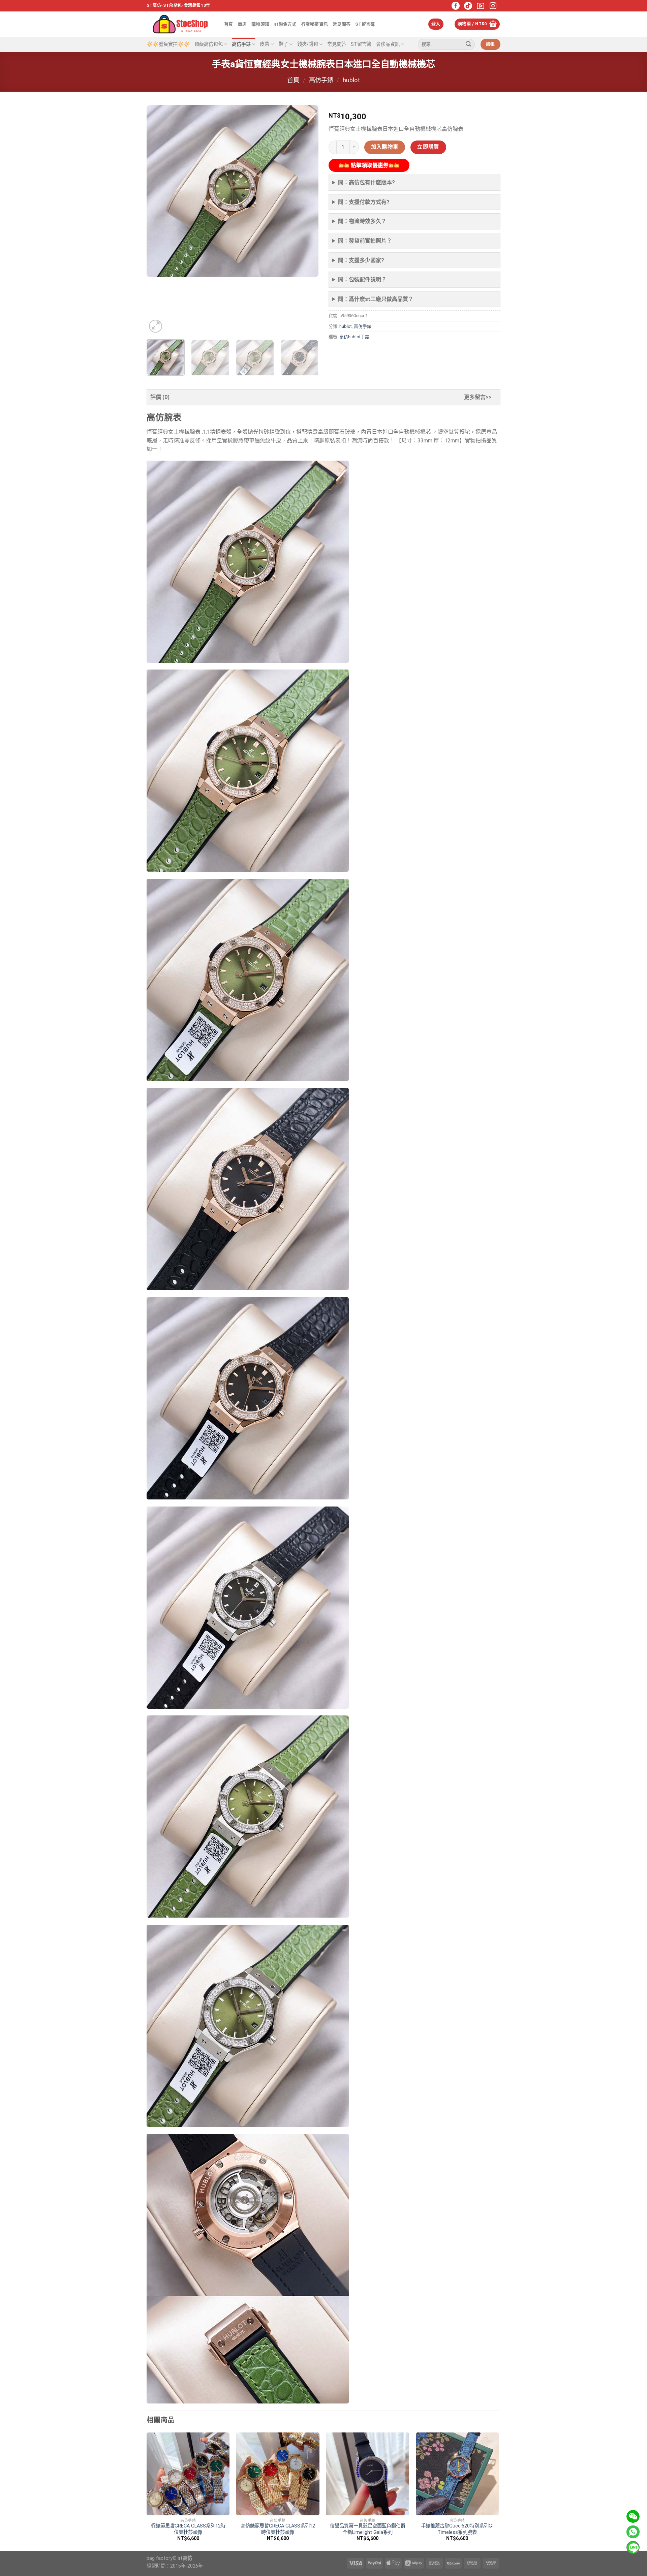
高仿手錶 (241, 44)
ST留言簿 (365, 24)
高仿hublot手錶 (354, 337)
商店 (242, 24)
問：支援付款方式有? (364, 202)
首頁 (229, 24)
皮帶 (265, 44)
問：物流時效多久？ (362, 221)
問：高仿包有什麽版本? (366, 182)
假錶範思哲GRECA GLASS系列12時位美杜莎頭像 (188, 2529)
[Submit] (468, 44)
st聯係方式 (285, 24)
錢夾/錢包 (308, 44)
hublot (351, 80)
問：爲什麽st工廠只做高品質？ (376, 299)
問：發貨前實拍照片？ (365, 241)
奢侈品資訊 (388, 44)
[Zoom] (156, 326)
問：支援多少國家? (361, 260)
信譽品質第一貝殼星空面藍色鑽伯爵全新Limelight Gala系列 (368, 2529)
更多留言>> (478, 397)
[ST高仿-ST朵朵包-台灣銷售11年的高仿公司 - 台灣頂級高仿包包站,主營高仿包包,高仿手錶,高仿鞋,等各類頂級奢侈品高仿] (180, 24)
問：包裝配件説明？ (362, 280)
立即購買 (428, 147)
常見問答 (342, 24)
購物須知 (260, 24)
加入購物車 (385, 147)
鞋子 (283, 44)
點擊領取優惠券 (369, 165)
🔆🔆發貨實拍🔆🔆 (168, 44)
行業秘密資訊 (315, 24)
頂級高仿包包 (209, 44)
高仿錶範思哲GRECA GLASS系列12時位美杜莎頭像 (278, 2529)
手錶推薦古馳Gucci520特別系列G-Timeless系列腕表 (457, 2529)
